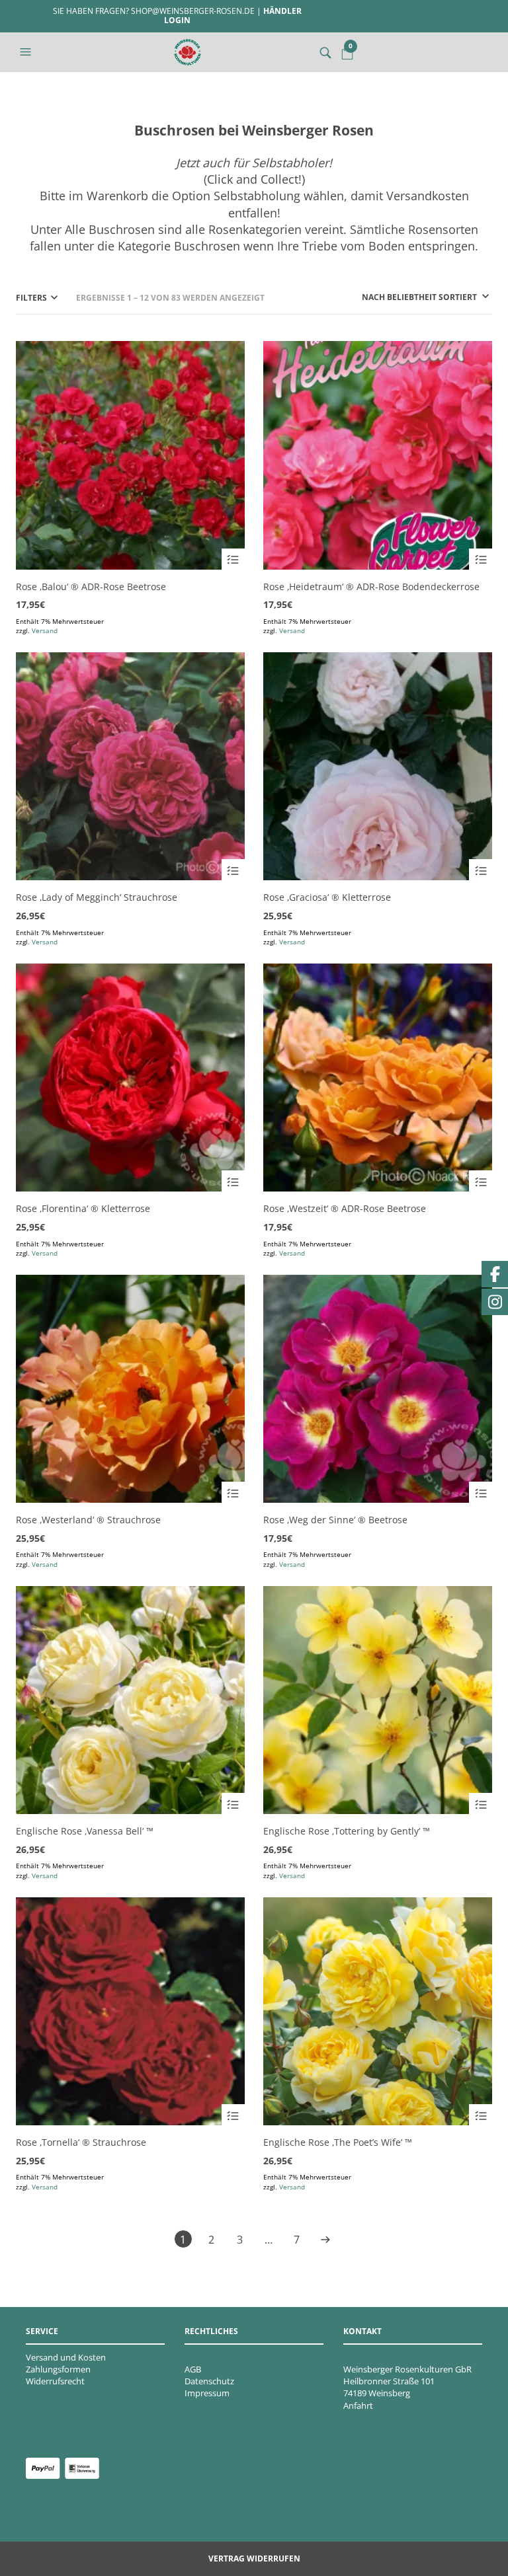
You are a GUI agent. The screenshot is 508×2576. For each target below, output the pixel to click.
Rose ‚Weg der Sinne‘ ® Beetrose (335, 1520)
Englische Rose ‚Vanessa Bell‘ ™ (85, 1831)
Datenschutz (209, 2381)
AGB (193, 2369)
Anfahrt (358, 2406)
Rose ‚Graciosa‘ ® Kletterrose (327, 897)
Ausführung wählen (233, 560)
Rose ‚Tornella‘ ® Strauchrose (81, 2142)
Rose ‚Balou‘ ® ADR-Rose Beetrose (91, 587)
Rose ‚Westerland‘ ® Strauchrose (88, 1520)
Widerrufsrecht (55, 2381)
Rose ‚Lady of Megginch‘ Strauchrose (97, 897)
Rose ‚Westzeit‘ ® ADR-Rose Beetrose (345, 1208)
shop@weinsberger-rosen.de (193, 11)
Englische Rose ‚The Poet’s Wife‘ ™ (338, 2142)
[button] (27, 52)
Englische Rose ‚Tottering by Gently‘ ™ (347, 1831)
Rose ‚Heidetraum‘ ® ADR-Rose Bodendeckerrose (371, 587)
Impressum (207, 2393)
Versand (45, 630)
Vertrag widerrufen (254, 2558)
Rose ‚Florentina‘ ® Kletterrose (83, 1208)
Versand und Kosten (66, 2357)
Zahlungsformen (58, 2369)
